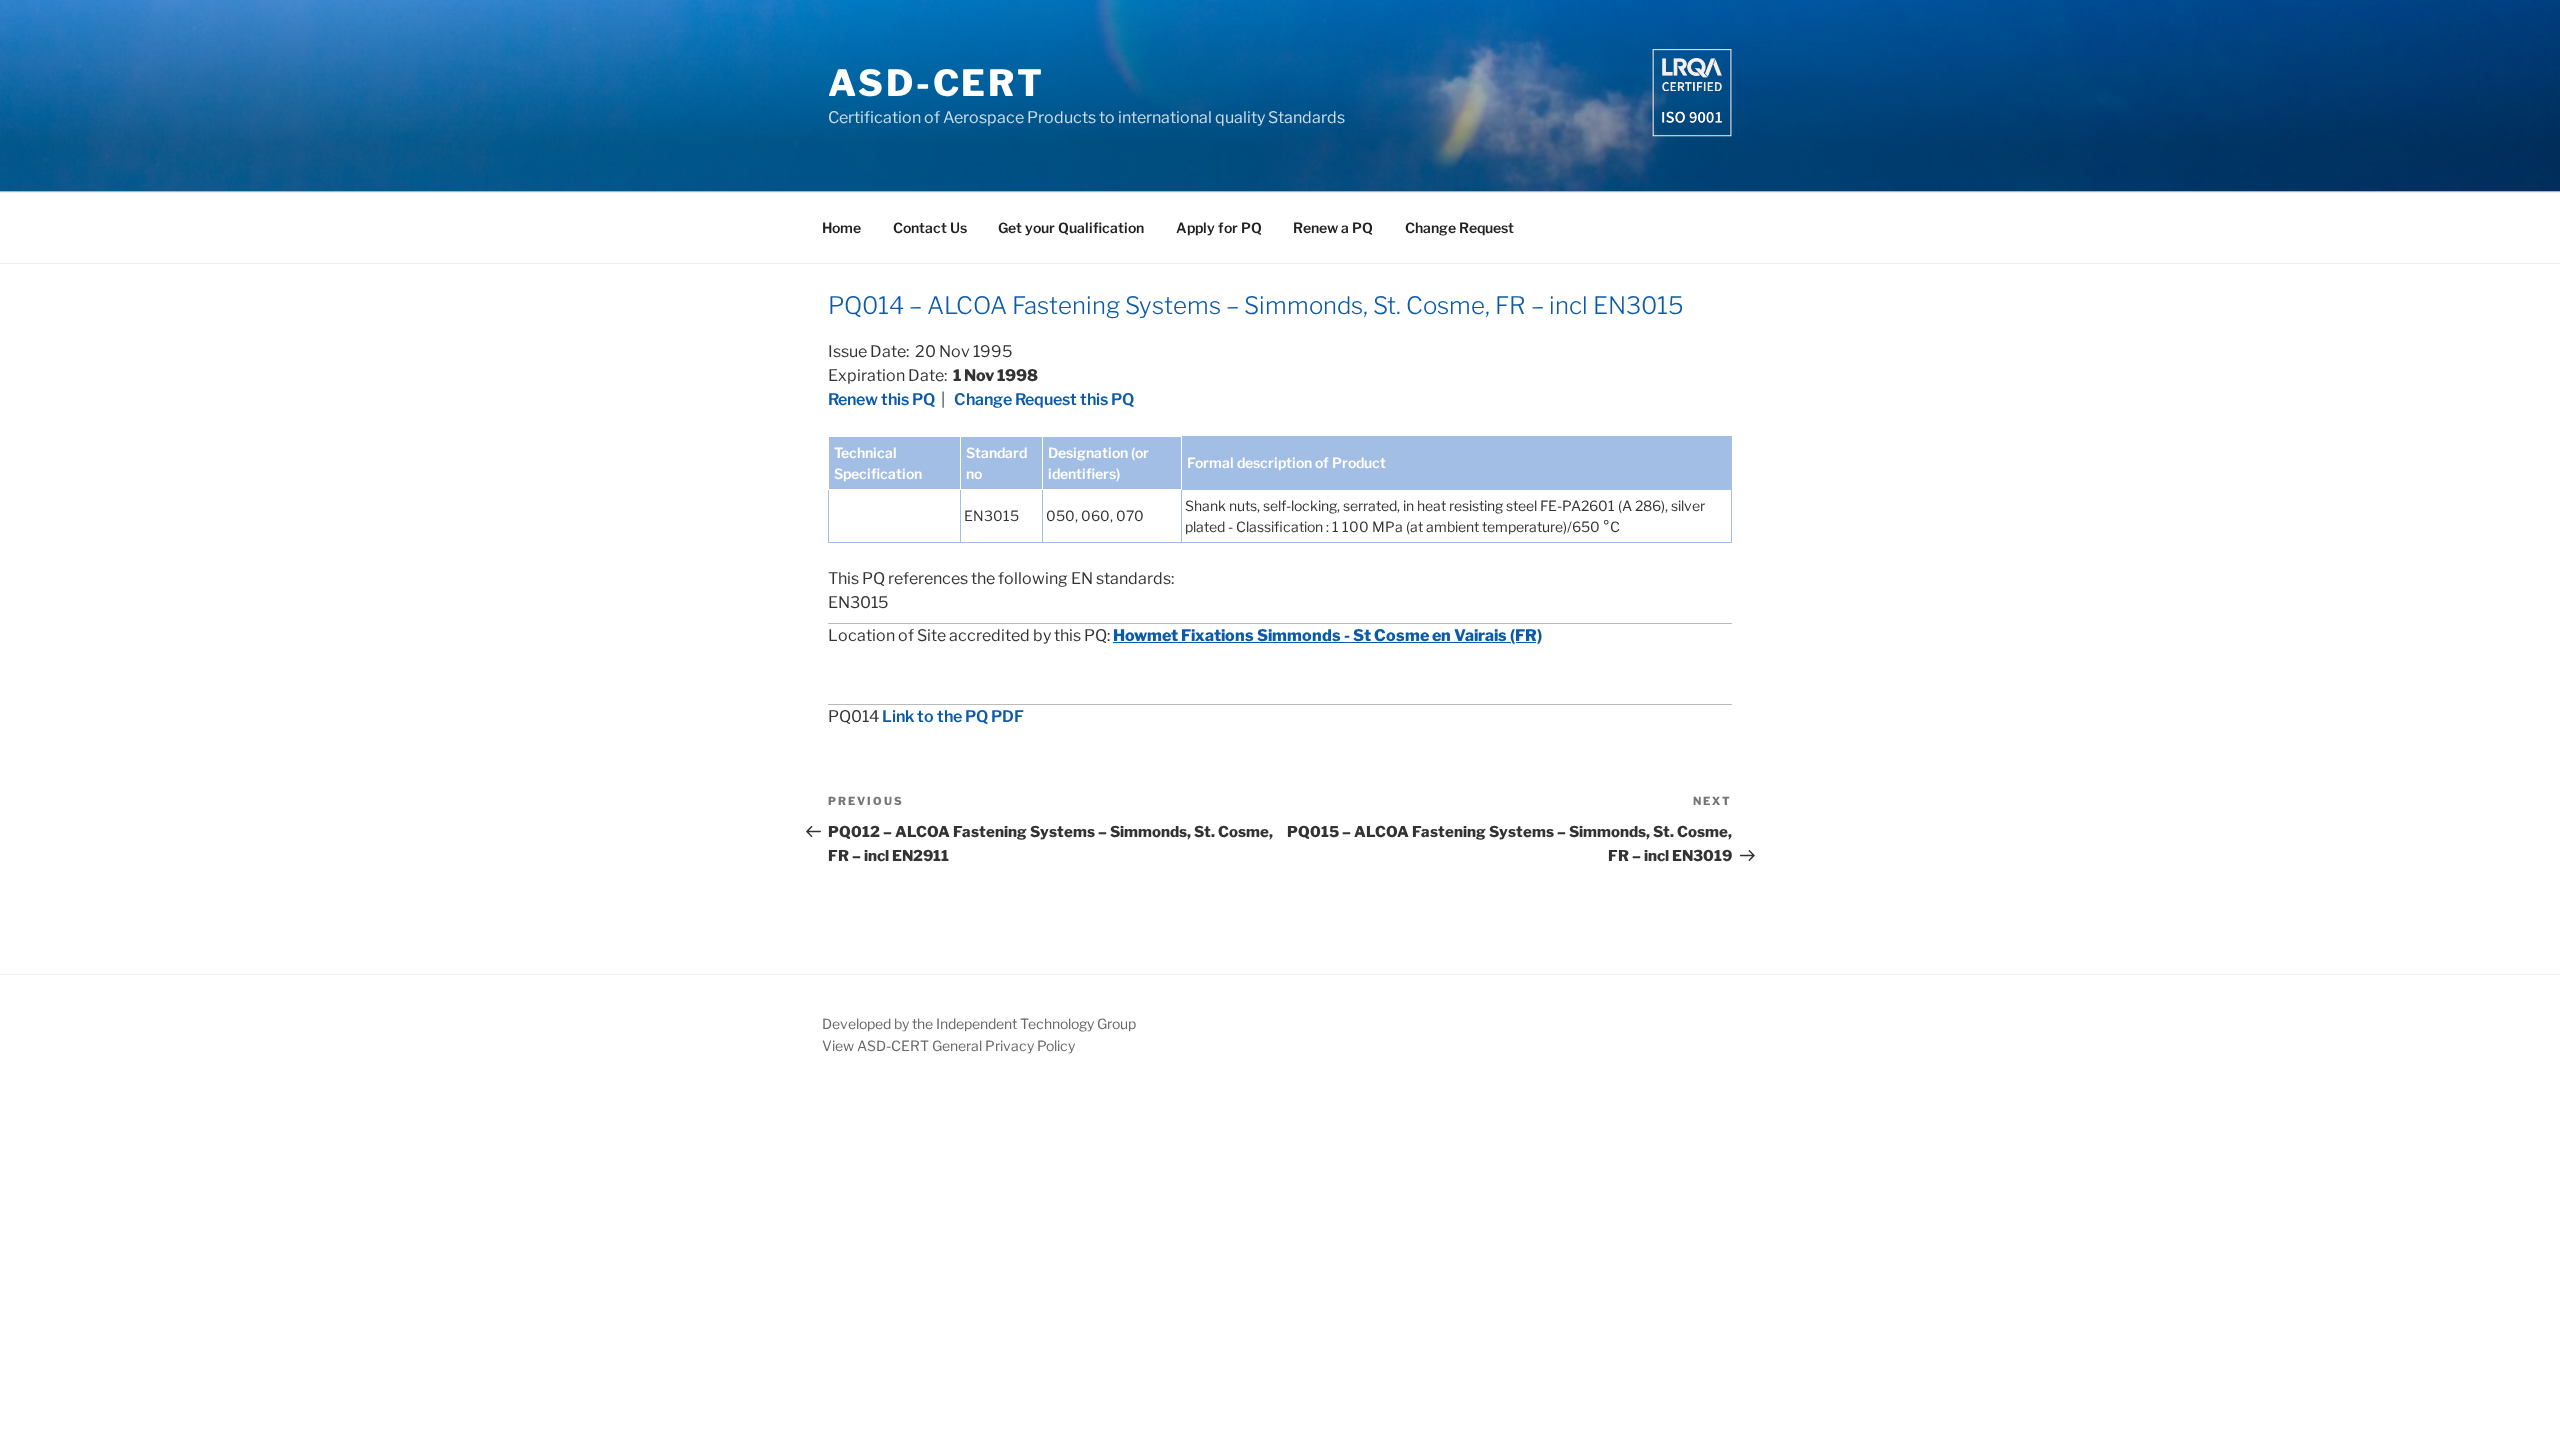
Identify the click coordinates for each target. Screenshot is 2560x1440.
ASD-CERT (936, 83)
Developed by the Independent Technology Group (979, 1023)
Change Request (1459, 227)
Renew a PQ (1333, 227)
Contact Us (930, 227)
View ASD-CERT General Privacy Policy (948, 1045)
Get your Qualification (1071, 227)
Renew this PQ (881, 399)
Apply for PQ (1219, 227)
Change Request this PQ (1044, 399)
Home (841, 227)
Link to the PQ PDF (953, 716)
